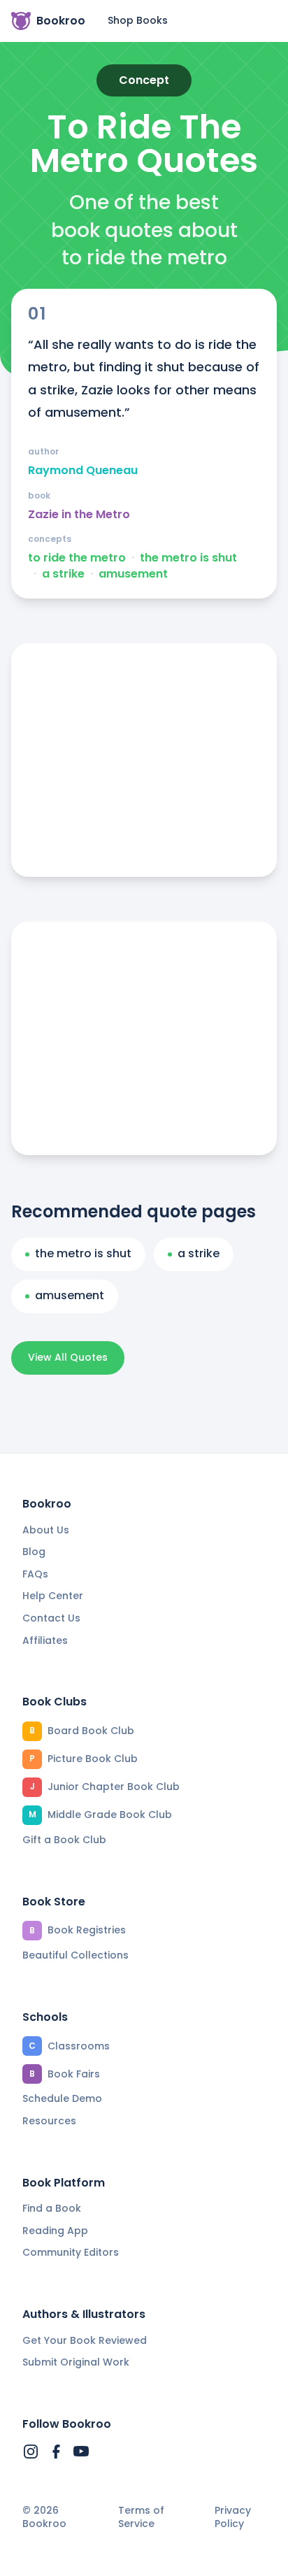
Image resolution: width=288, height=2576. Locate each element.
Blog (34, 1552)
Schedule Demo (62, 2098)
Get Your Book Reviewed (85, 2340)
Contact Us (51, 1618)
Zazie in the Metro (79, 515)
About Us (46, 1530)
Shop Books (138, 20)
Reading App (55, 2231)
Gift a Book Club (64, 1840)
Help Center (53, 1596)
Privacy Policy (233, 2518)
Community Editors (71, 2252)
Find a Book (52, 2208)
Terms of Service (141, 2518)
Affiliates (45, 1640)
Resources (49, 2121)
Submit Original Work (76, 2362)
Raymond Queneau (83, 471)
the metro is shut (188, 558)
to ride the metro (77, 558)
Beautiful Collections (75, 1955)
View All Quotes (68, 1357)
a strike (63, 574)
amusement (133, 574)
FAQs (35, 1574)
